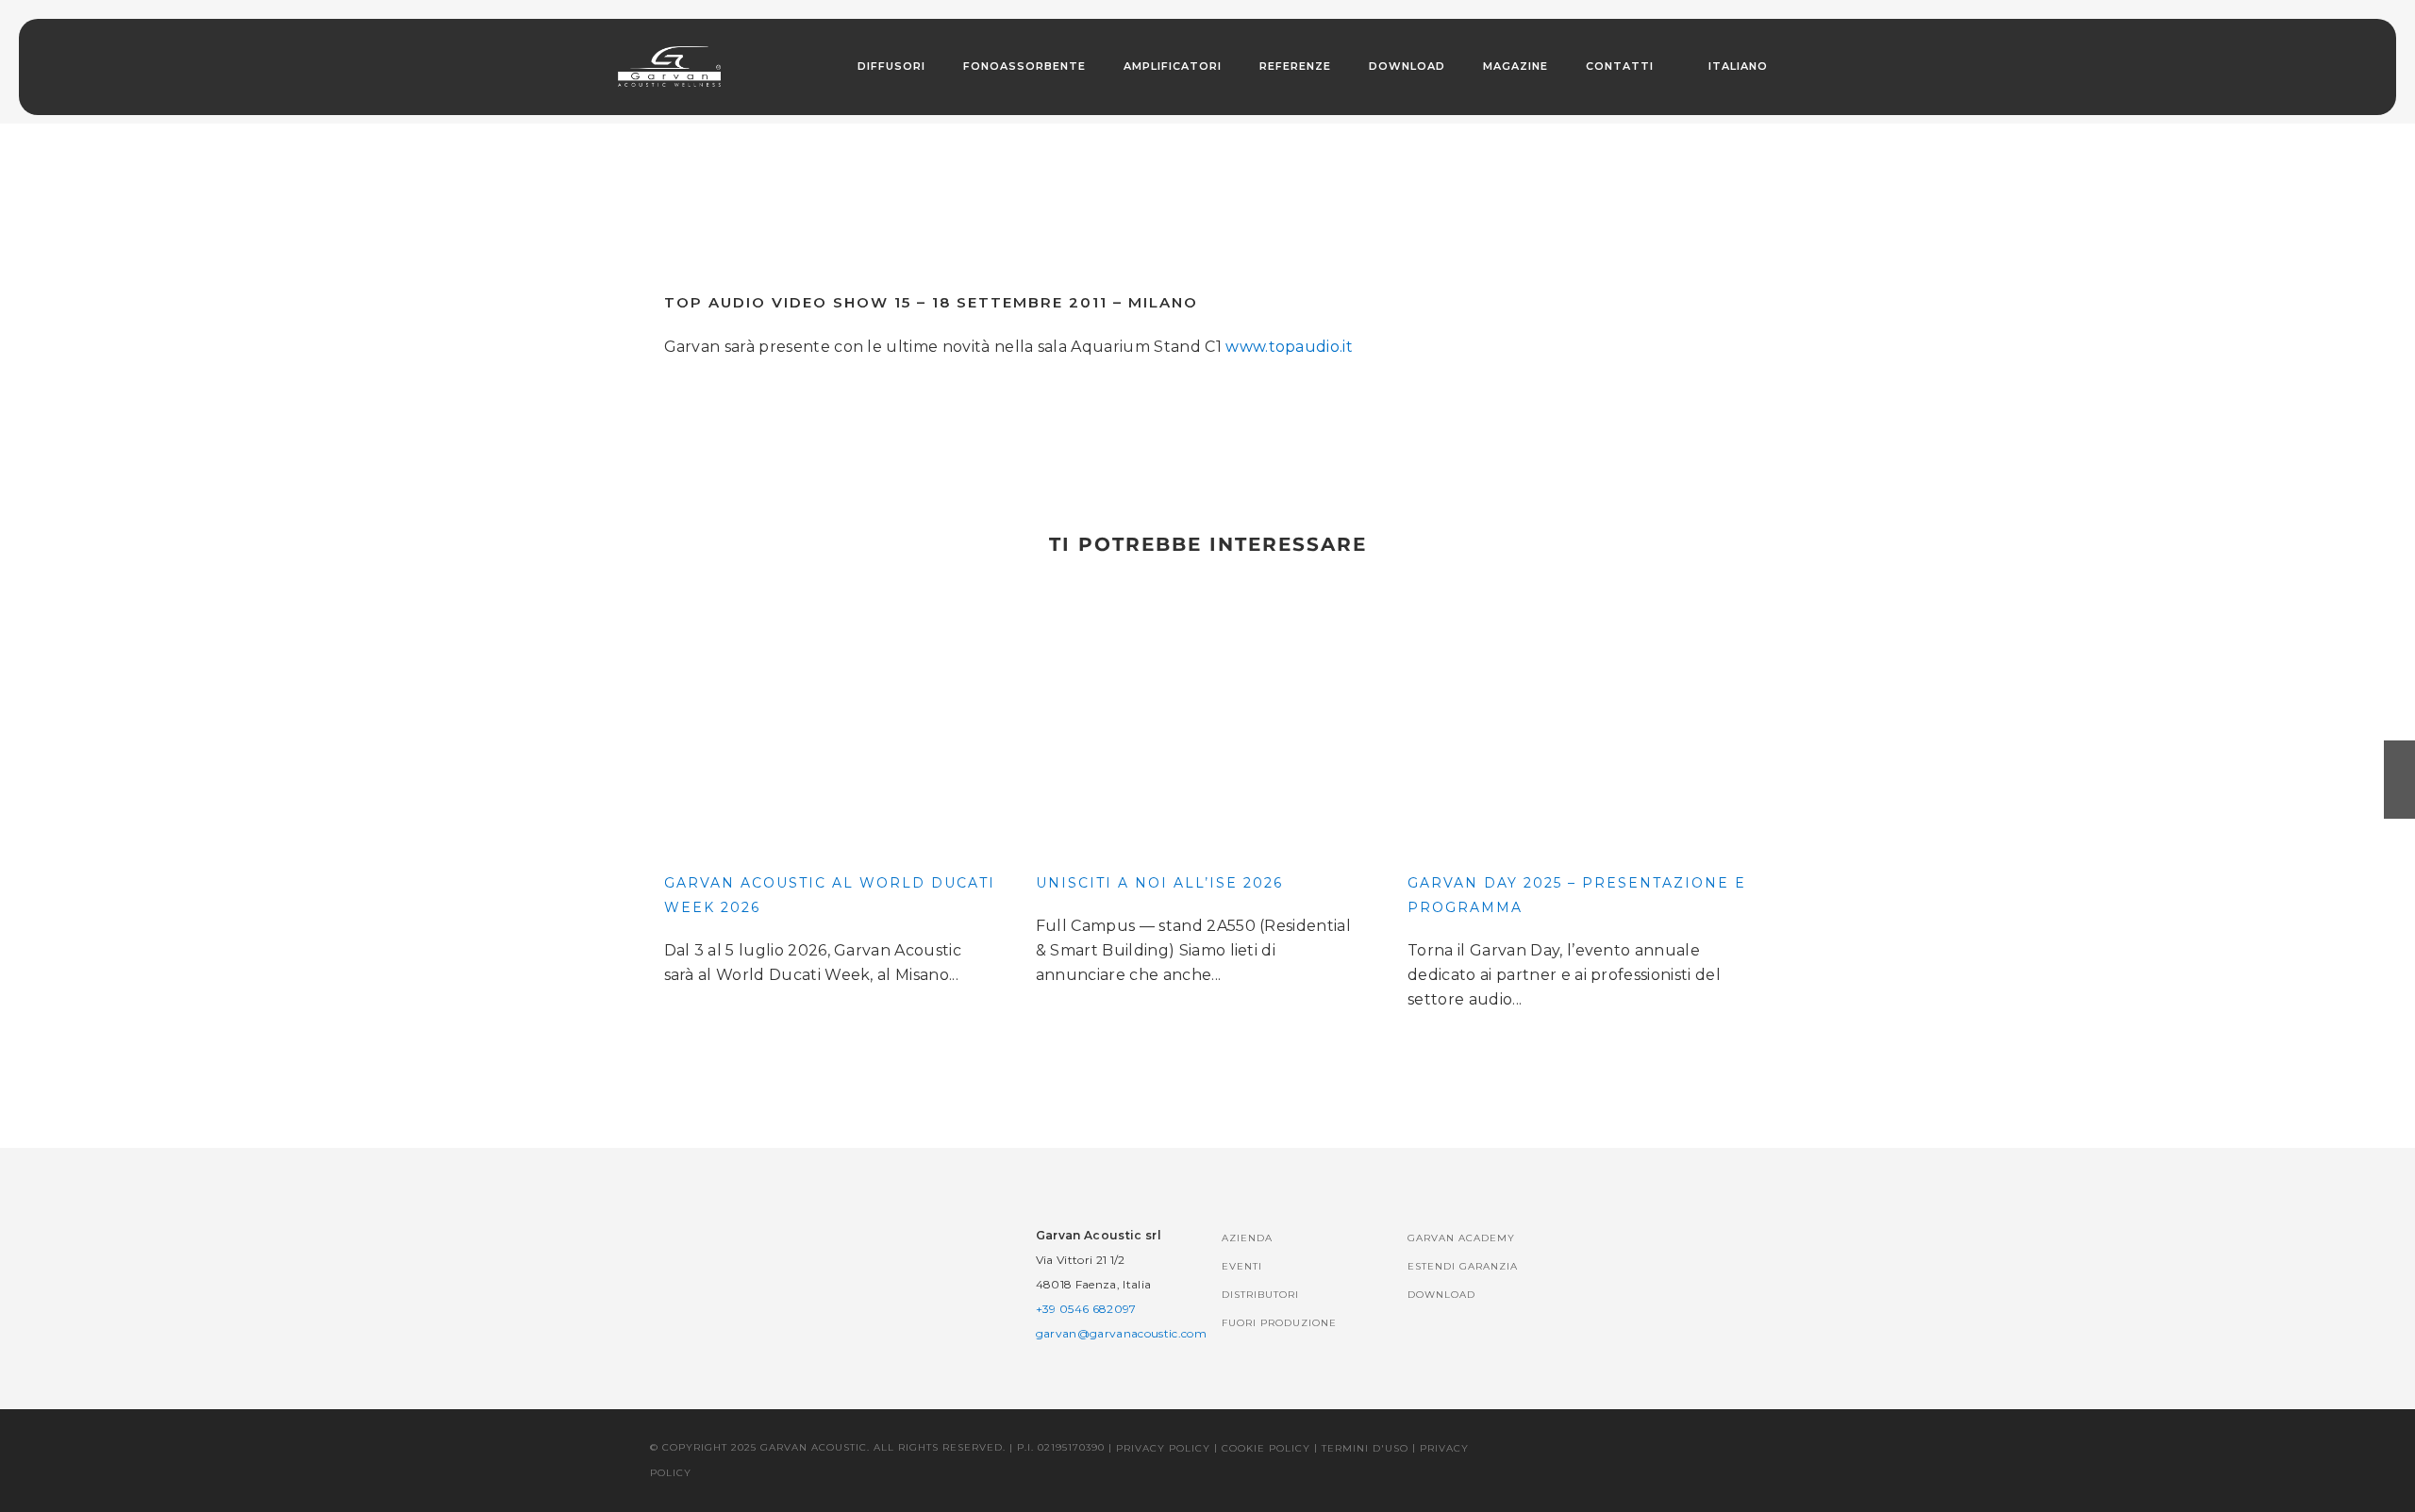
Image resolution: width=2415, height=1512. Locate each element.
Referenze (1295, 66)
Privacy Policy (1163, 1448)
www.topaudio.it (1289, 347)
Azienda (1247, 1238)
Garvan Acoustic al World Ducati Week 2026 (830, 895)
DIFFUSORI (891, 66)
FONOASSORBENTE (1024, 66)
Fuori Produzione (1279, 1323)
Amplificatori (1173, 66)
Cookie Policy (1266, 1448)
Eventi (1242, 1266)
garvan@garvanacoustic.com (1121, 1333)
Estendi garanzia (1463, 1266)
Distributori (1260, 1295)
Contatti (1620, 66)
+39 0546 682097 (1086, 1309)
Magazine (1516, 66)
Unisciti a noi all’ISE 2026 (1159, 883)
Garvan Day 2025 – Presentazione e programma (1577, 895)
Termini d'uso (1365, 1448)
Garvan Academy (1461, 1238)
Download (1407, 66)
